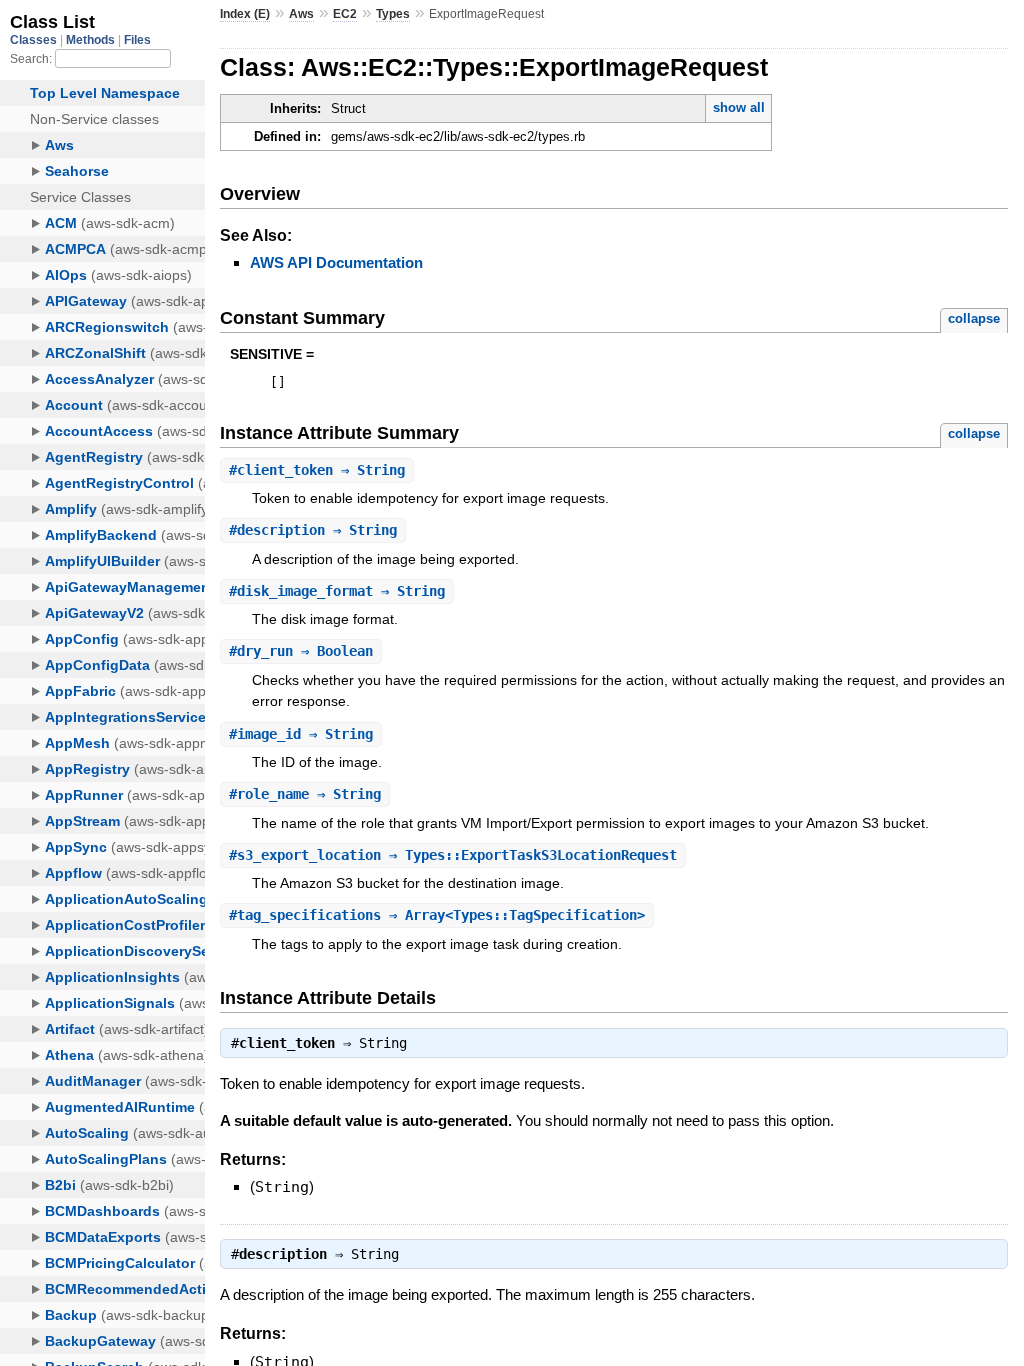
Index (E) (245, 14)
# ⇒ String (317, 470)
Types (393, 14)
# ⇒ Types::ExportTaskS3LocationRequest (453, 855)
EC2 (345, 14)
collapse (974, 318)
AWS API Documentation (336, 262)
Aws (301, 14)
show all (739, 107)
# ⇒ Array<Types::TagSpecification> (437, 915)
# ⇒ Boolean (301, 651)
